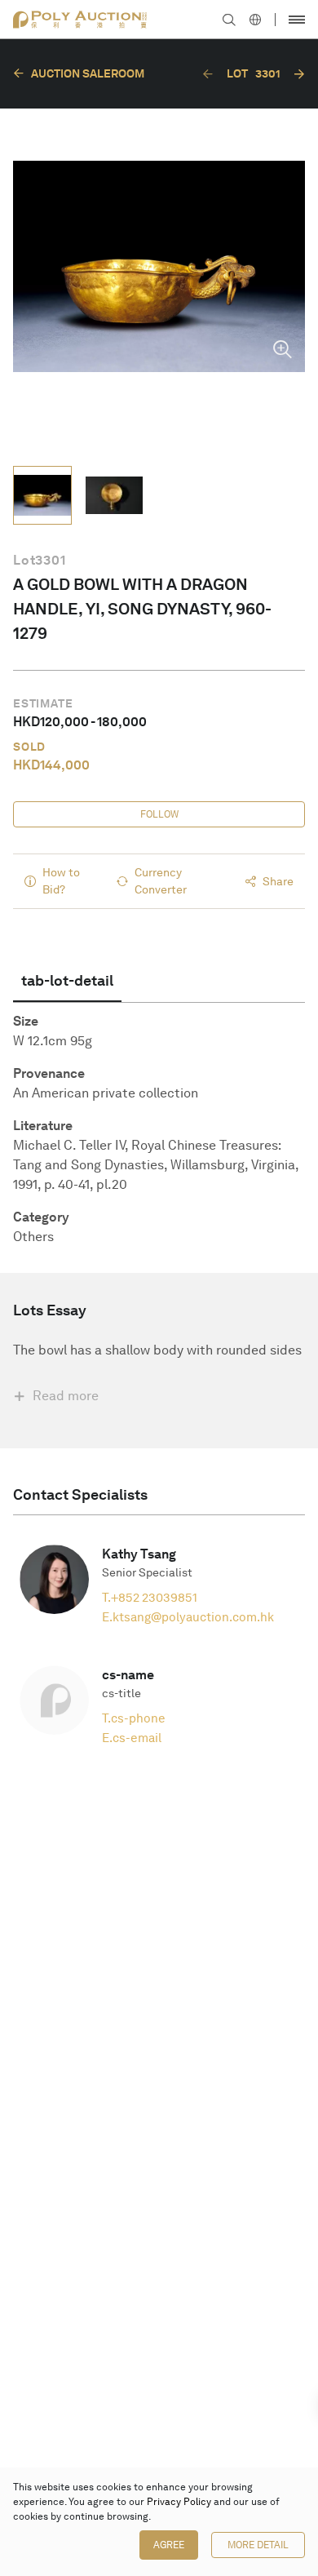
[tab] (67, 981)
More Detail (258, 2545)
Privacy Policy (179, 2502)
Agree (169, 2545)
